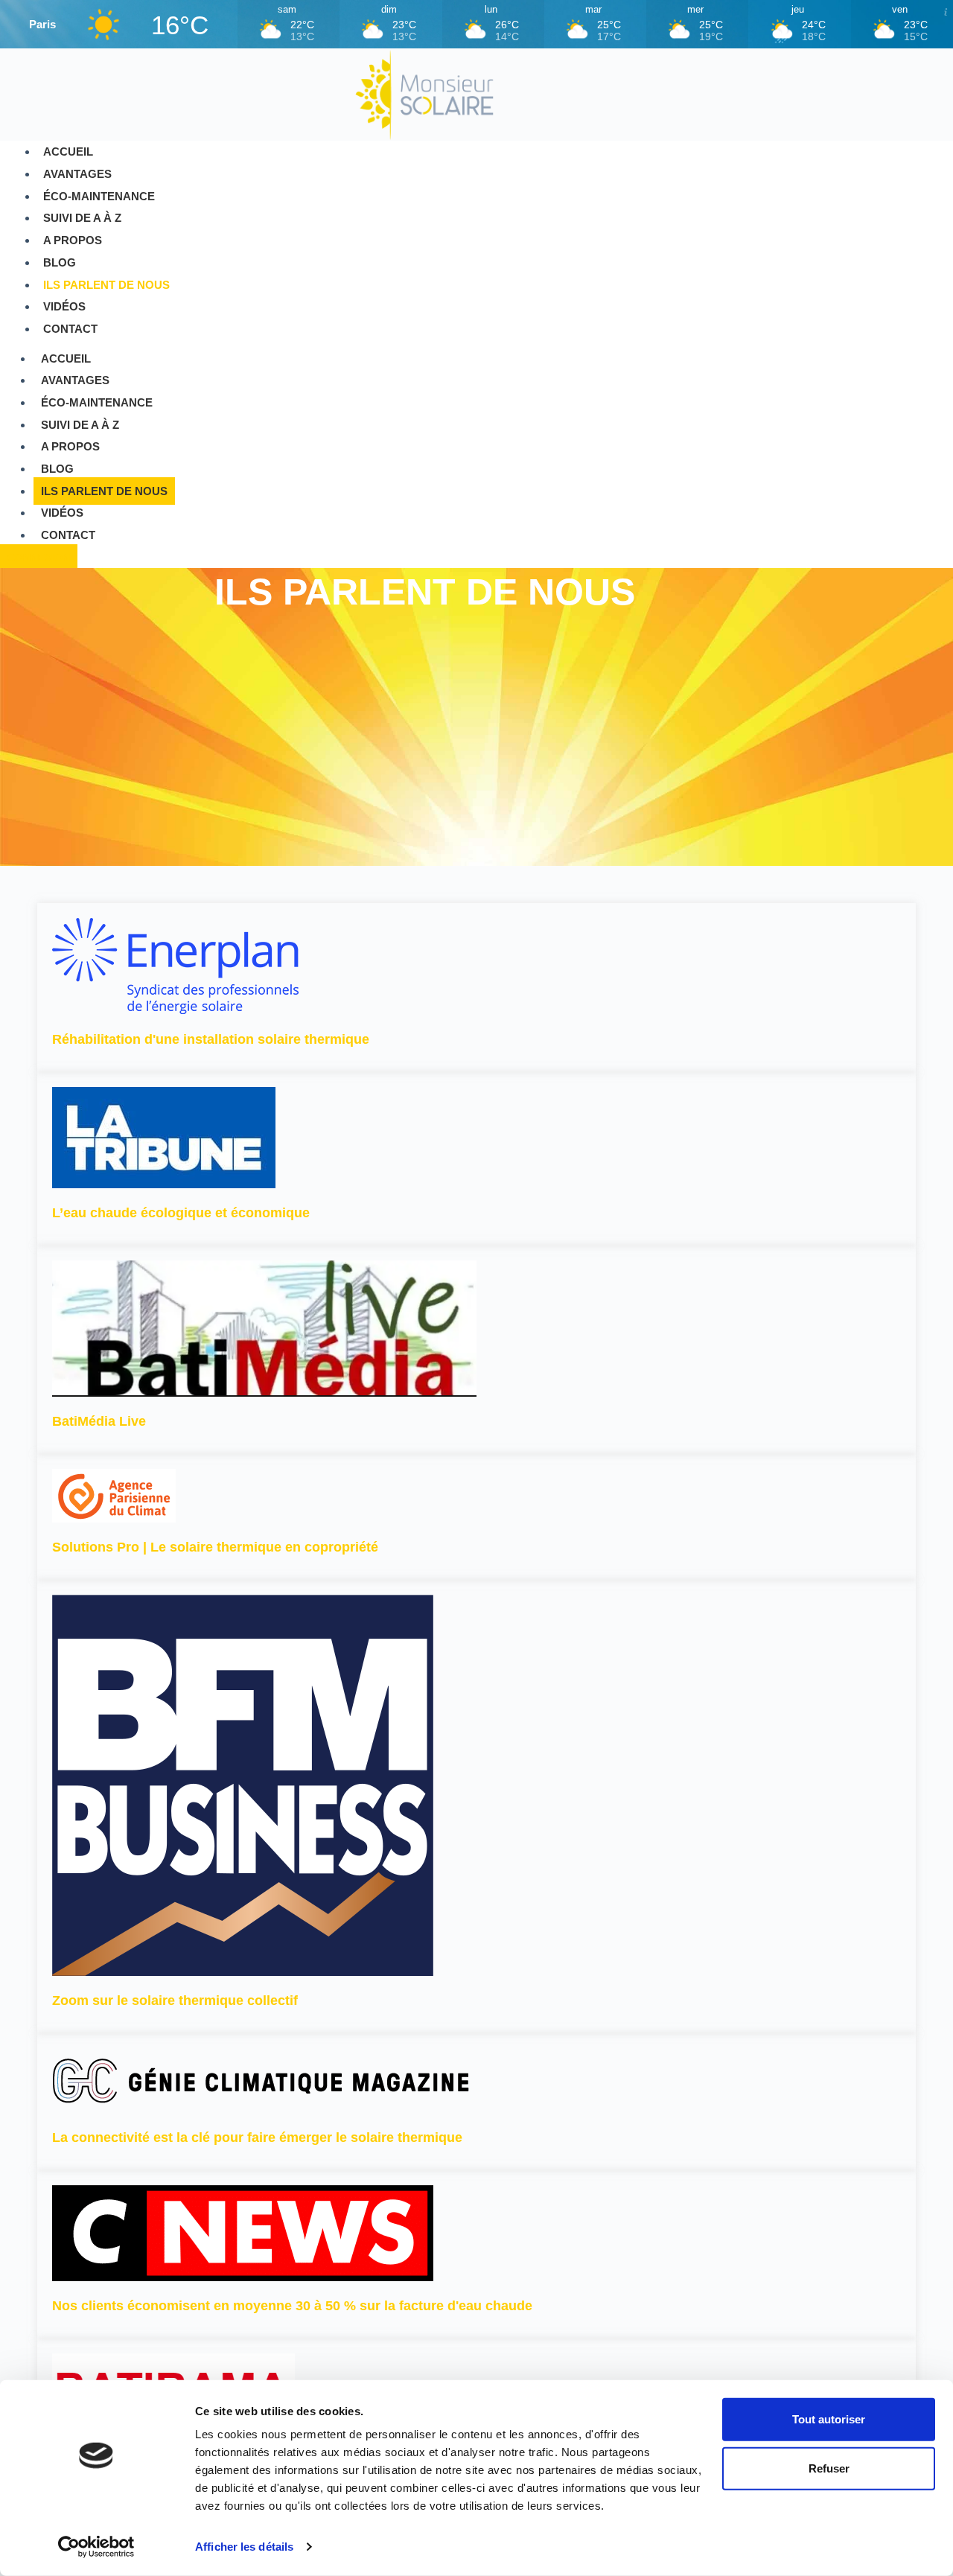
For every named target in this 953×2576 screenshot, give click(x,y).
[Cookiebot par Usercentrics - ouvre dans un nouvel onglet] (96, 2547)
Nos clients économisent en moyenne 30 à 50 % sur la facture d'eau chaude (292, 2306)
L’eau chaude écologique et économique (181, 1213)
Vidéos (64, 306)
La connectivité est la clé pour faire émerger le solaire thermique (257, 2137)
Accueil (68, 152)
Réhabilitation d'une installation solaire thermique (211, 1039)
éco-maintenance (99, 196)
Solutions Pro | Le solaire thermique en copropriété (215, 1547)
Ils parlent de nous (106, 285)
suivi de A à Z (82, 218)
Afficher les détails (244, 2547)
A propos (73, 240)
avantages (77, 174)
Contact (70, 329)
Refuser (829, 2468)
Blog (60, 262)
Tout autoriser (829, 2419)
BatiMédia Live (99, 1421)
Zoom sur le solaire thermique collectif (175, 2000)
